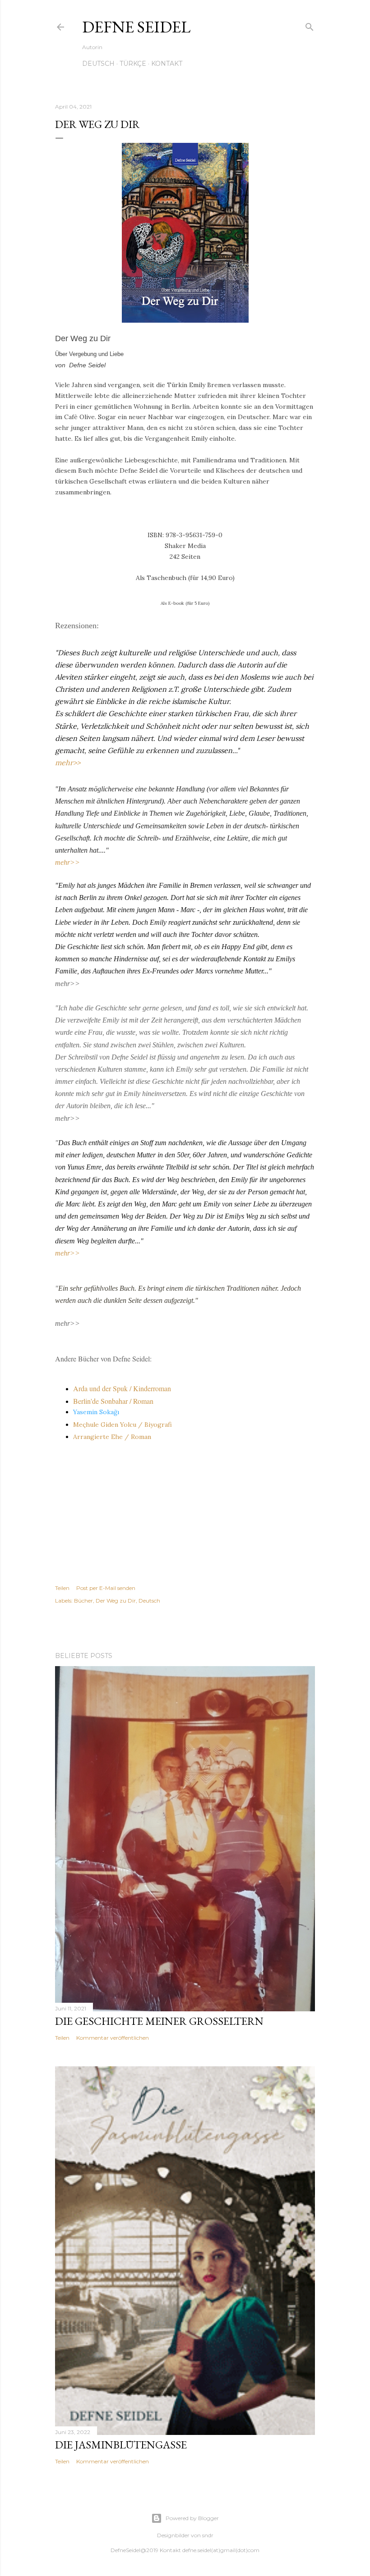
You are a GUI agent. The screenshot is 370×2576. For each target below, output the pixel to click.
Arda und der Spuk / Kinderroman (122, 1388)
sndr (208, 2535)
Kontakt (167, 64)
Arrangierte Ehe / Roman (112, 1437)
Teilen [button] (62, 1588)
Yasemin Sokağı (97, 1412)
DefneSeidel (125, 2550)
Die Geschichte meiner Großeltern (159, 2021)
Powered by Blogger (192, 2518)
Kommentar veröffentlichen (113, 2038)
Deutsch (98, 64)
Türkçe (133, 64)
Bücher (83, 1601)
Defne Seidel (136, 27)
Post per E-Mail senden (106, 1588)
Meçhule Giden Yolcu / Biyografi (123, 1425)
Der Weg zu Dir (116, 1601)
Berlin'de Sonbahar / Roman (113, 1401)
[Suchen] (310, 25)
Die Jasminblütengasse (121, 2445)
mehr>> (68, 763)
